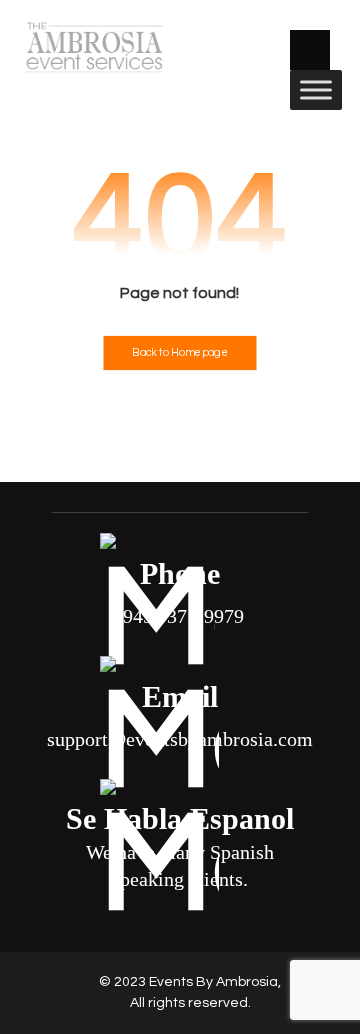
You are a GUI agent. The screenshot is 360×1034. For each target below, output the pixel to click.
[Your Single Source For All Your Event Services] (93, 47)
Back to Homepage (179, 353)
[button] (310, 50)
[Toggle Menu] (316, 89)
